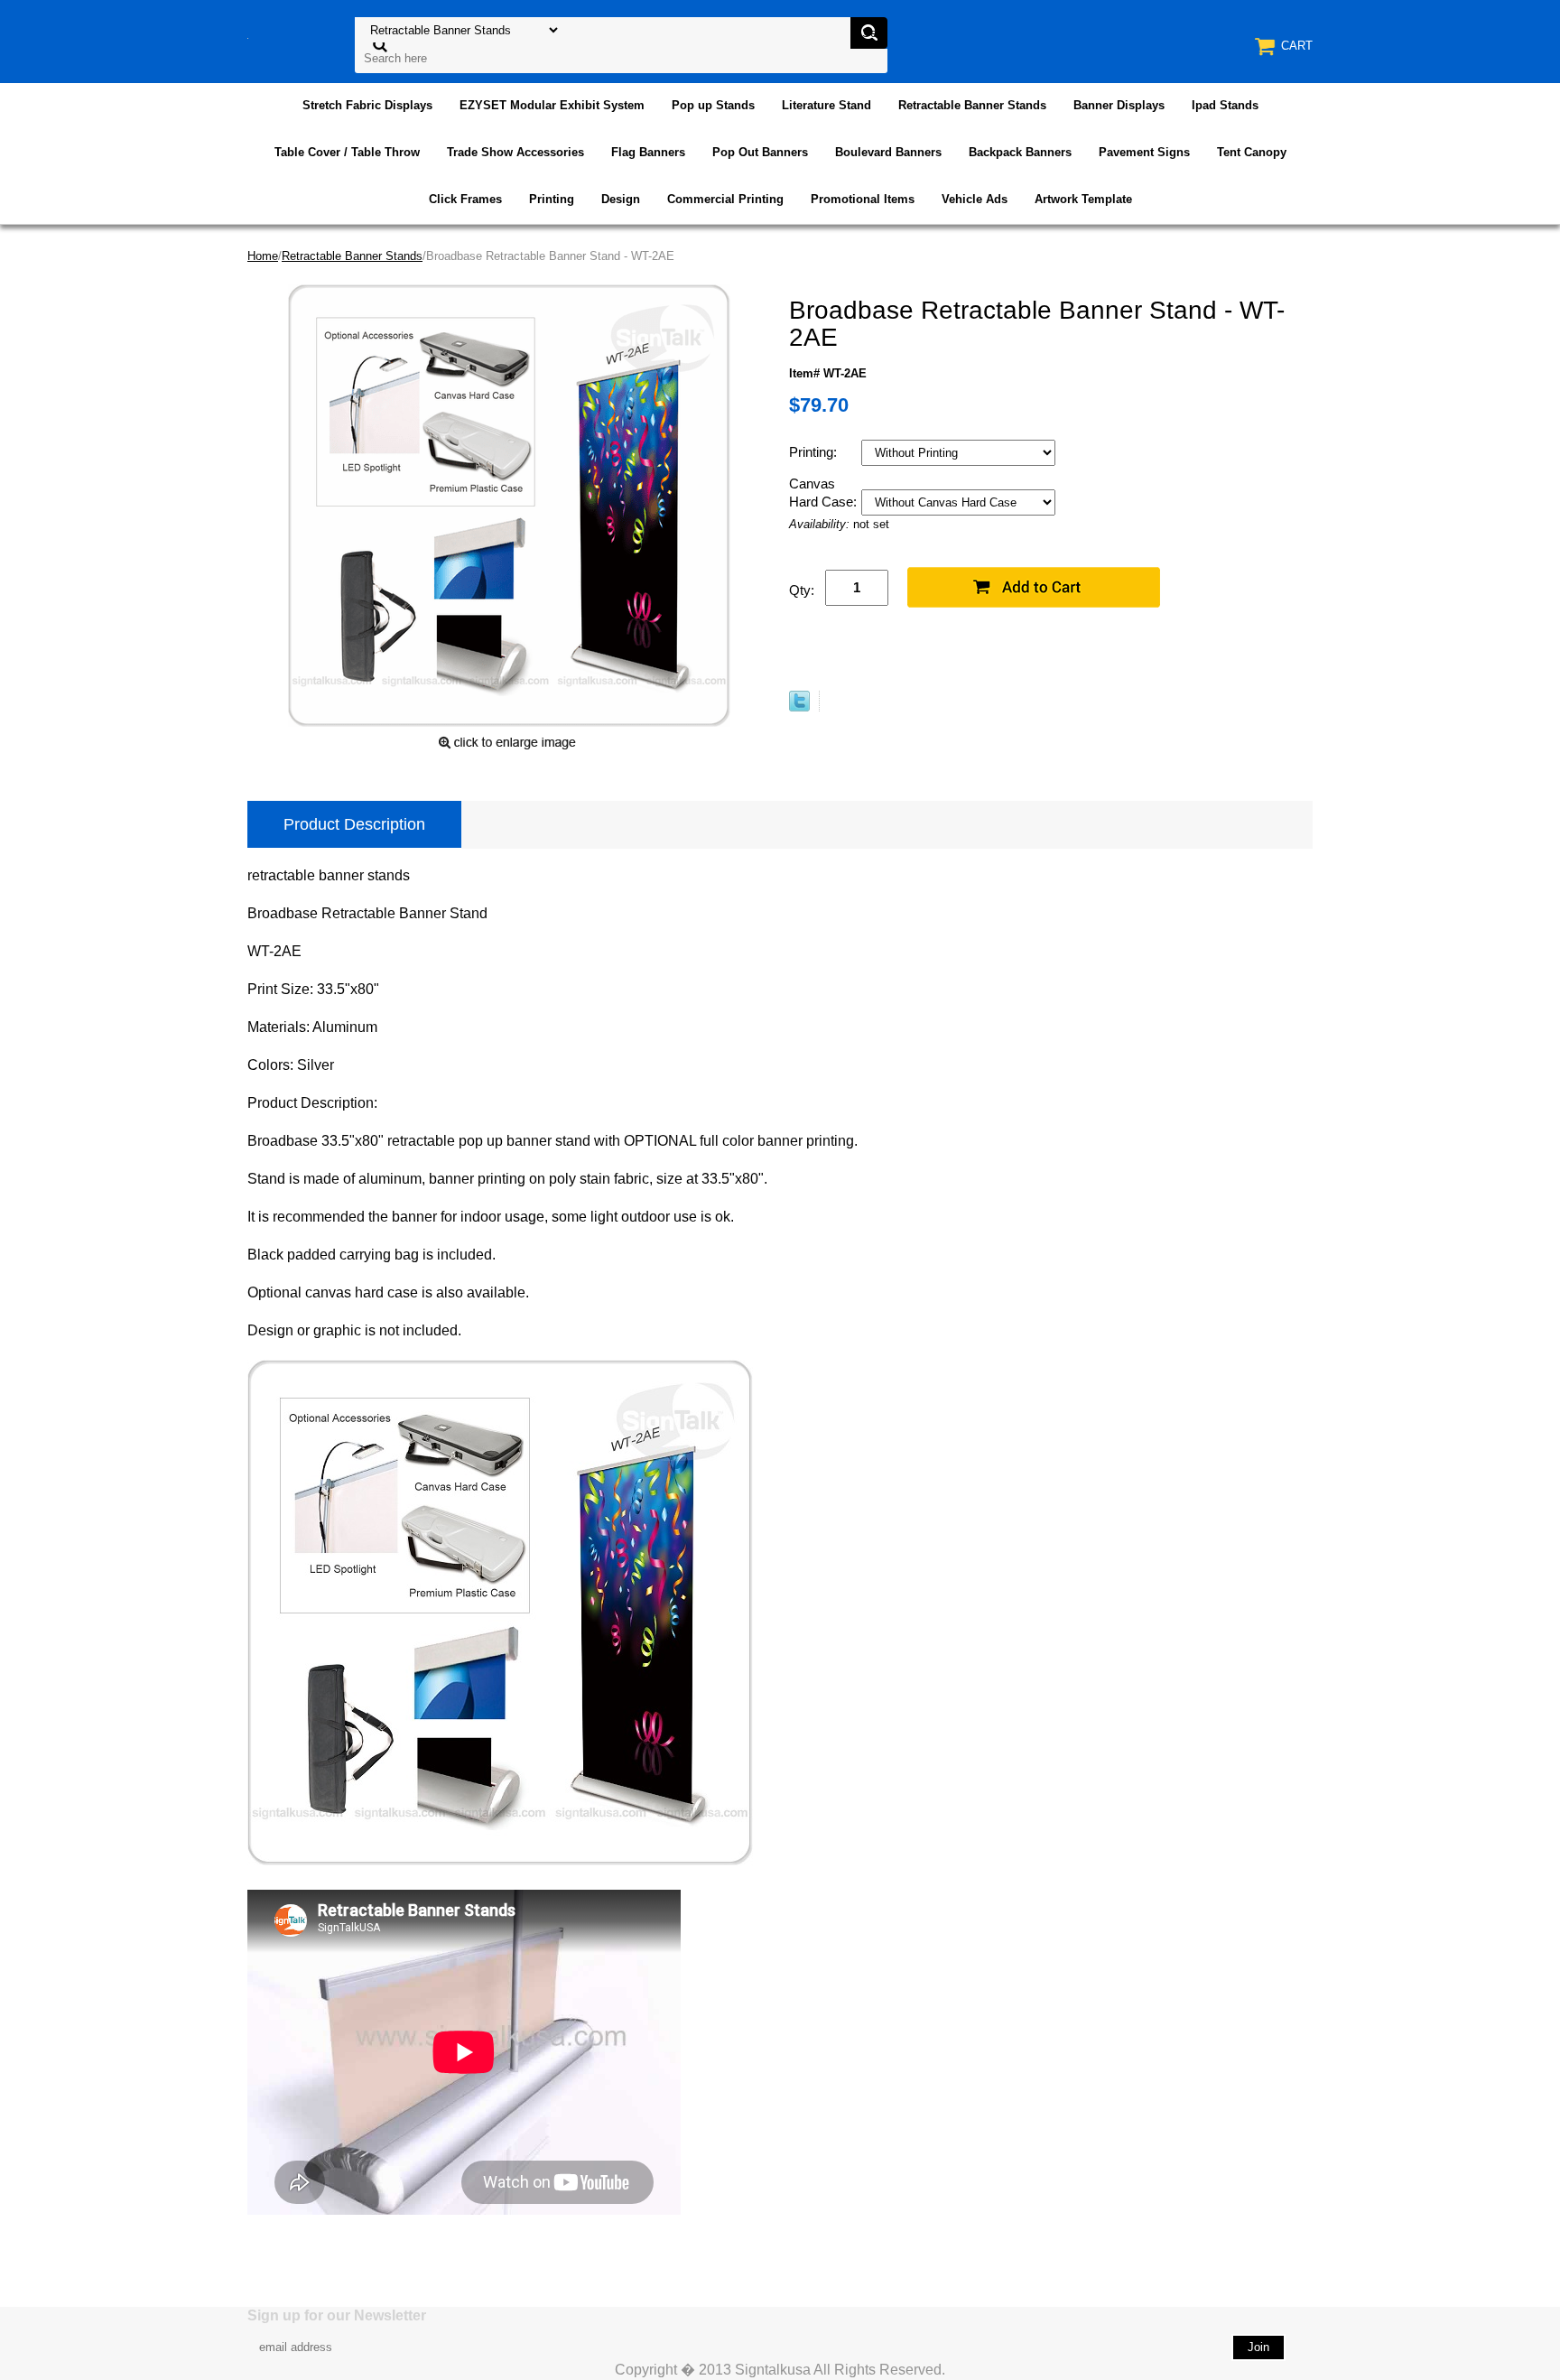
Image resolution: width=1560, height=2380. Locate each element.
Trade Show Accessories (515, 152)
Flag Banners (648, 152)
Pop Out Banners (760, 152)
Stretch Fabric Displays (367, 105)
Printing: (815, 452)
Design (621, 199)
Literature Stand (826, 105)
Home (263, 256)
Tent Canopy (1252, 152)
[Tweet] (799, 707)
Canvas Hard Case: (825, 493)
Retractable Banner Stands (972, 105)
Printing (552, 199)
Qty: (802, 590)
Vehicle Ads (975, 199)
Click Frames (465, 199)
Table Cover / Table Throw (347, 152)
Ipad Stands (1225, 105)
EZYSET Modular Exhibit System (552, 105)
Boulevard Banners (888, 152)
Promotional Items (863, 199)
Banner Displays (1119, 105)
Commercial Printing (725, 199)
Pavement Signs (1144, 152)
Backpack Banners (1020, 152)
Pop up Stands (713, 105)
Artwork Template (1083, 199)
